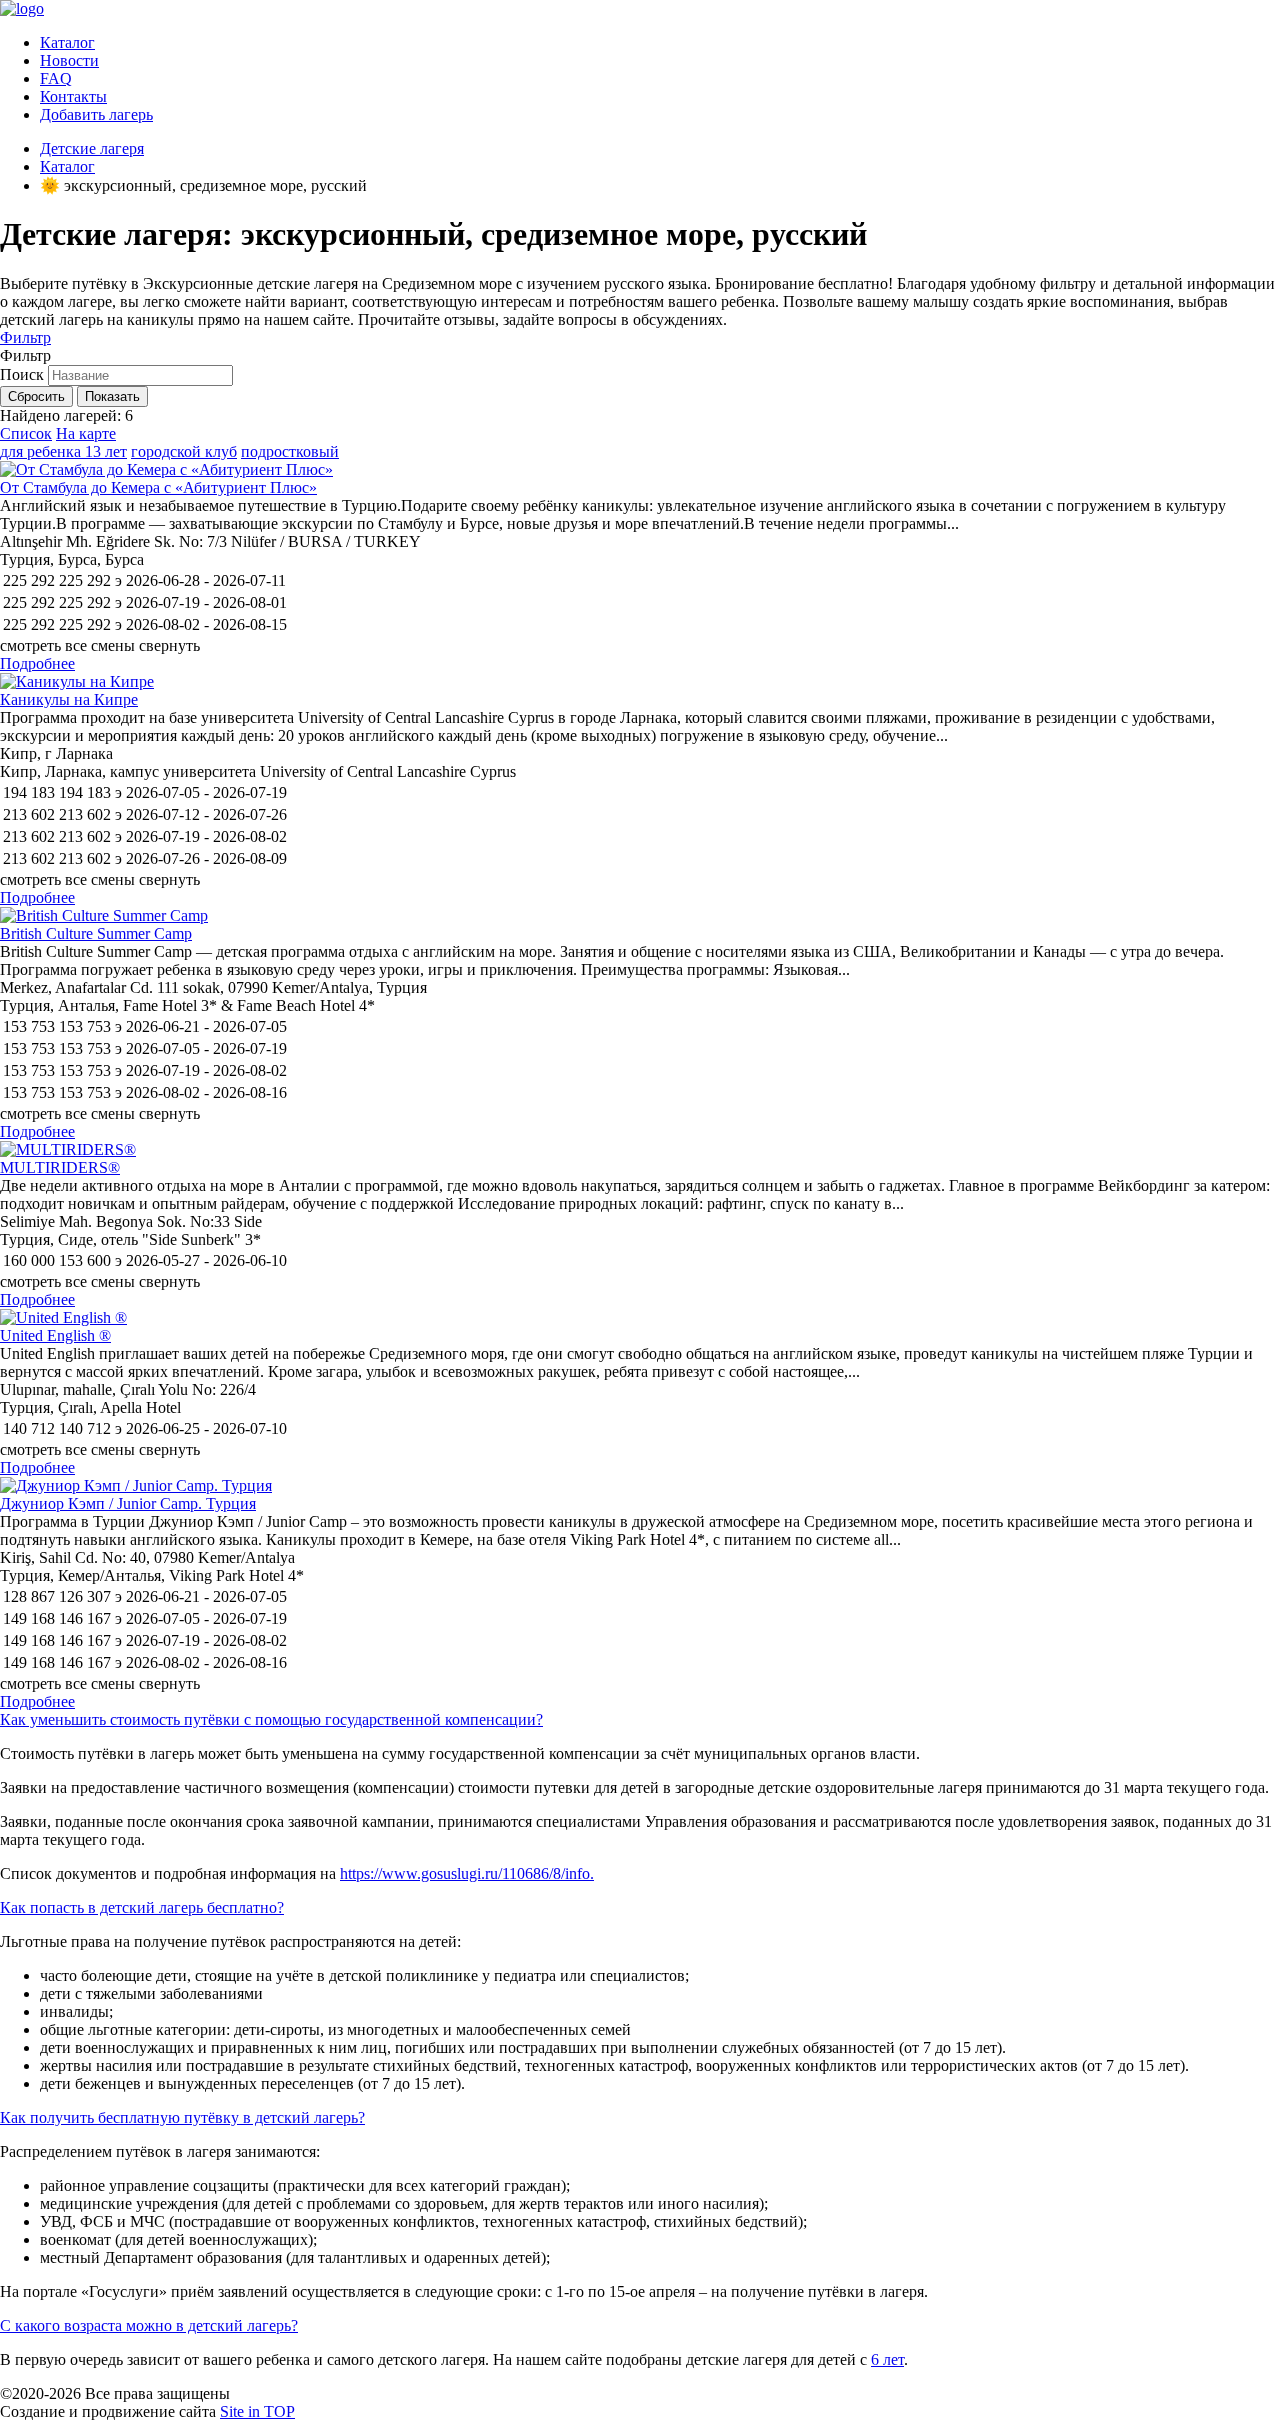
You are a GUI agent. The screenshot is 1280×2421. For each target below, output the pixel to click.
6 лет (887, 2359)
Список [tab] (26, 433)
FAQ (56, 78)
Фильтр (25, 337)
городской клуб (184, 451)
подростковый (290, 451)
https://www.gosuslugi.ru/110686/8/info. (467, 1873)
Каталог (67, 42)
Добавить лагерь (96, 114)
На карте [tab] (86, 433)
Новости (69, 60)
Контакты (73, 96)
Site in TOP (257, 2411)
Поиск (22, 374)
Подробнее (37, 663)
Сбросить (36, 396)
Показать (112, 396)
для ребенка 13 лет (63, 451)
